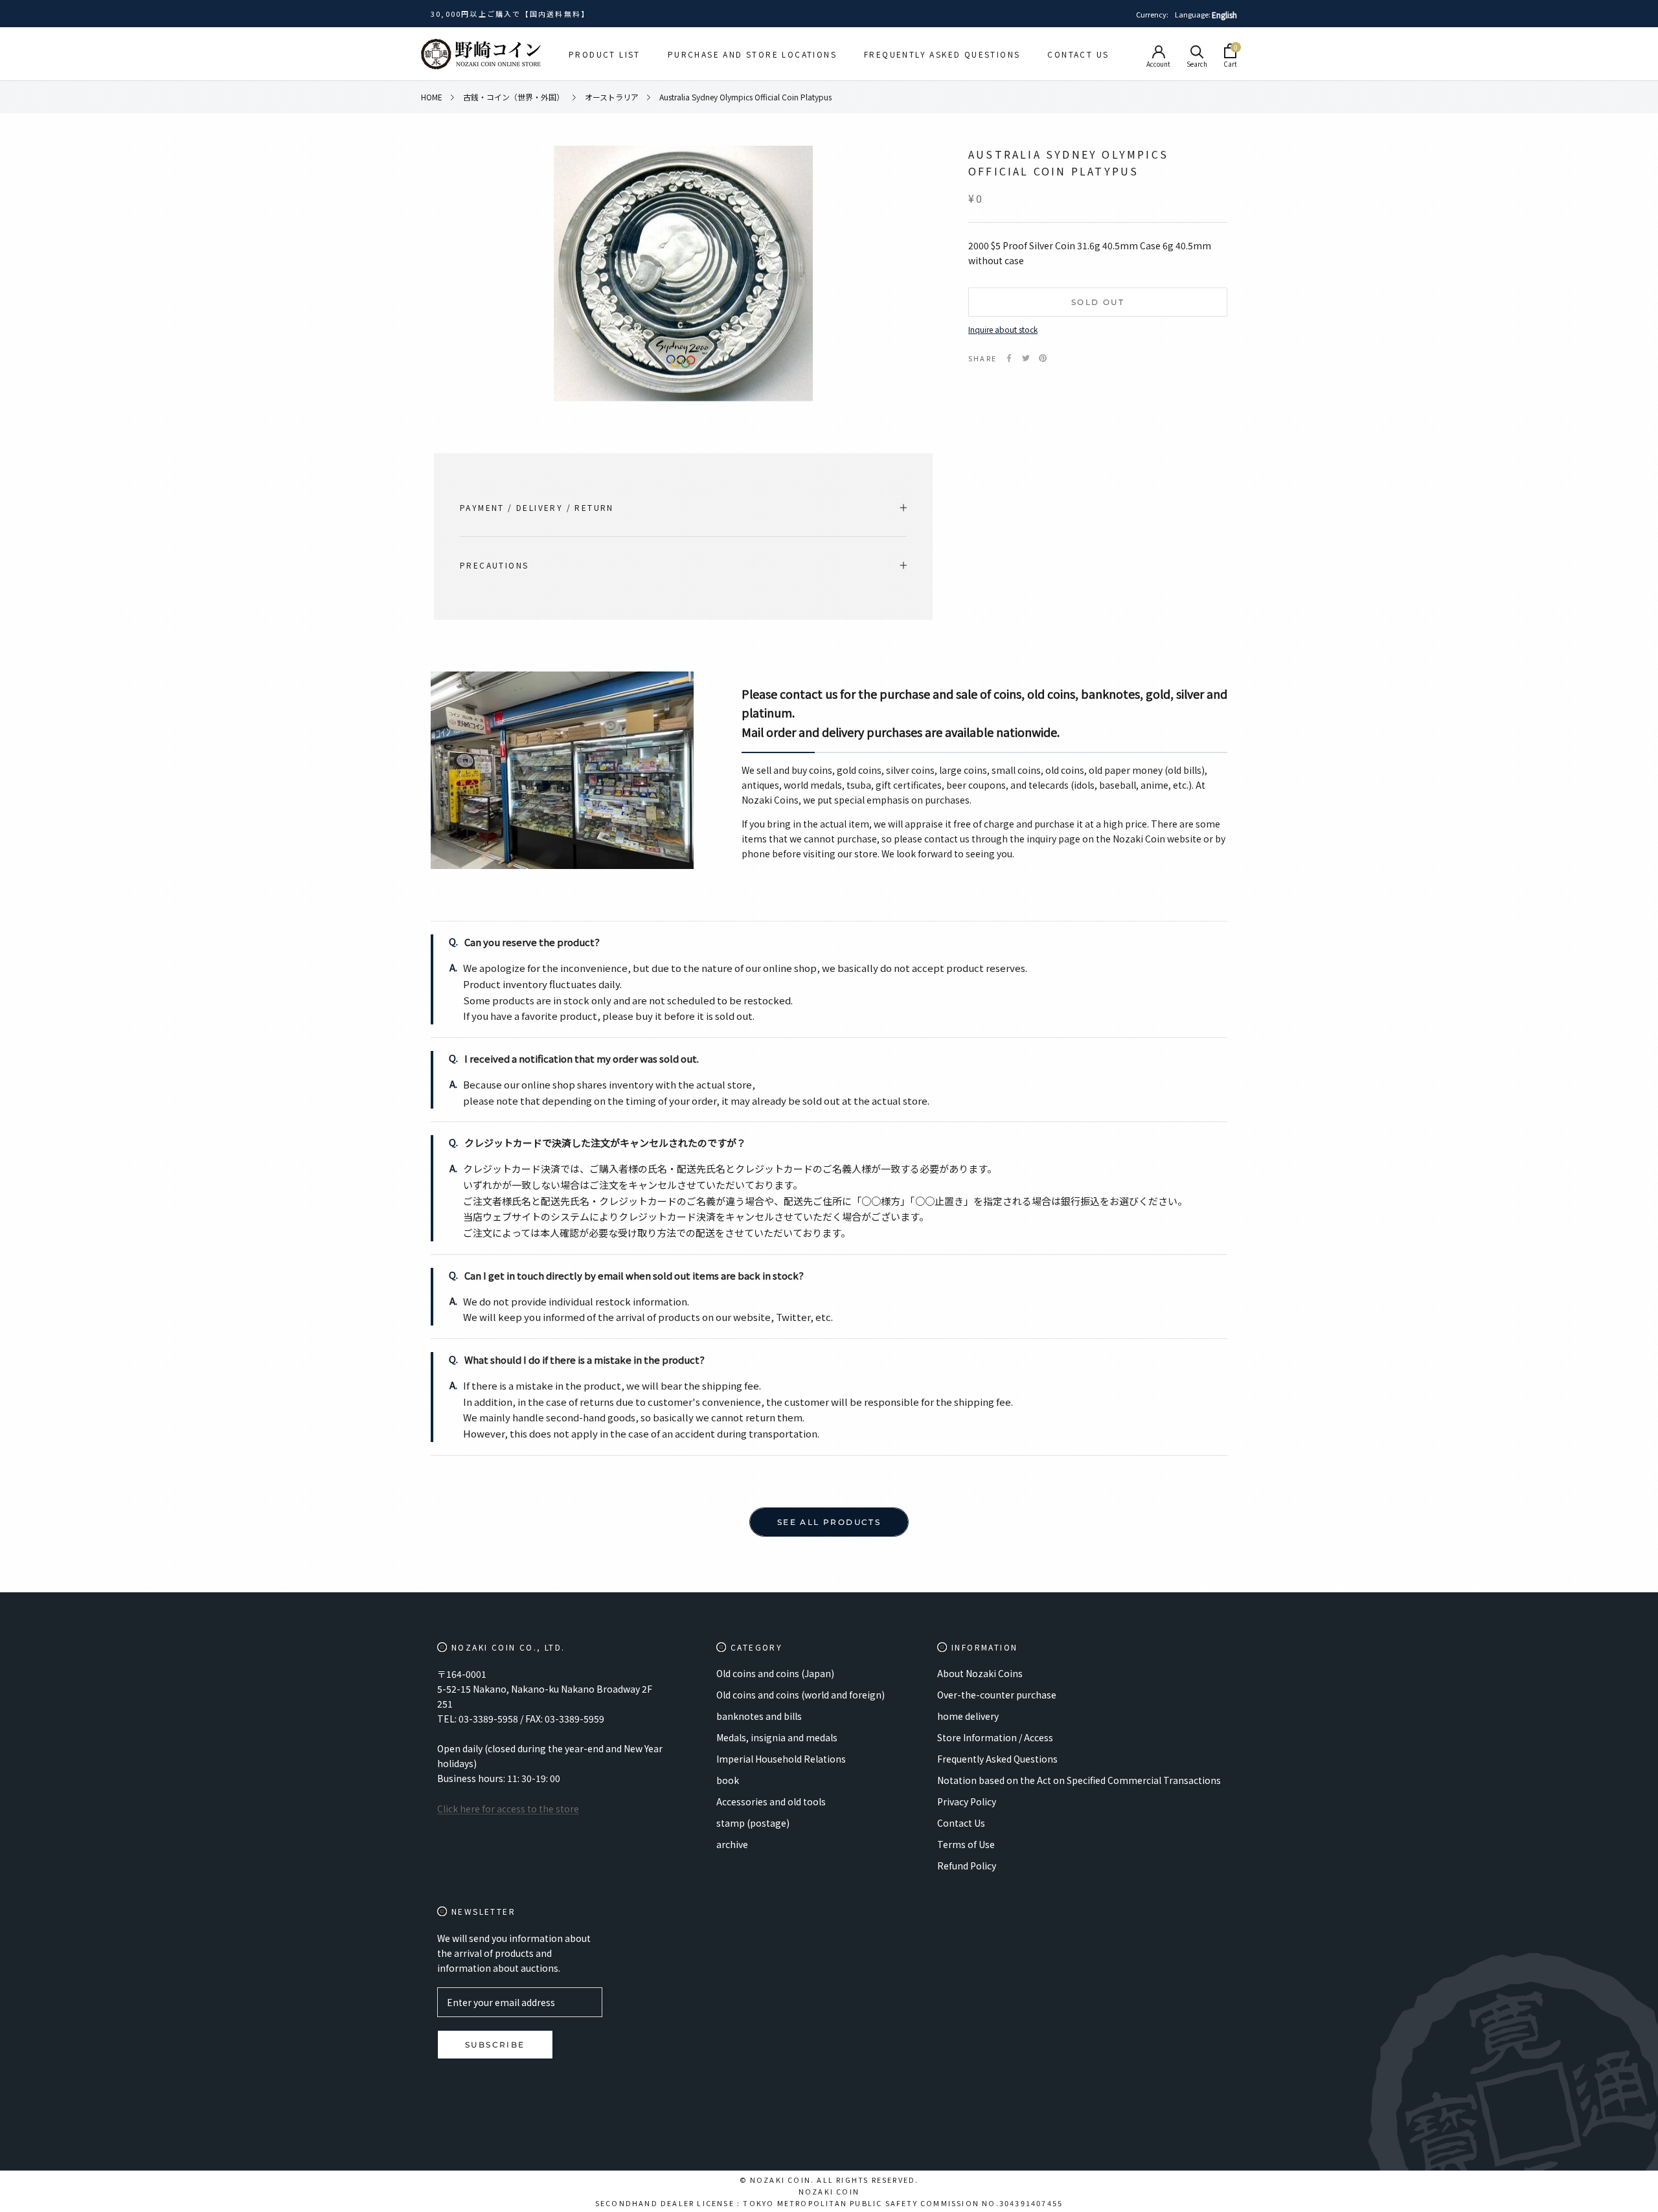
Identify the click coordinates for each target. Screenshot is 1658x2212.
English (1224, 15)
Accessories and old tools (771, 1801)
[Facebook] (1009, 358)
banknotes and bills (759, 1716)
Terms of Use (966, 1844)
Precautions (494, 565)
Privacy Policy (967, 1801)
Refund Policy (967, 1866)
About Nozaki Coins (980, 1673)
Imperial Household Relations (781, 1759)
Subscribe (495, 2045)
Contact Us (1078, 54)
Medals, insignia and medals (777, 1737)
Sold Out (1098, 302)
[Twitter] (1026, 358)
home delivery (968, 1716)
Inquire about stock (1003, 329)
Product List (605, 54)
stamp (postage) (753, 1823)
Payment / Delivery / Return (537, 507)
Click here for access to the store (508, 1809)
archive (732, 1844)
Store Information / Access (995, 1737)
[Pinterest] (1043, 358)
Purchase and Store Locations (752, 54)
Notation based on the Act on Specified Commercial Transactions (1079, 1780)
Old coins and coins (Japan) (775, 1673)
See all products (829, 1522)
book (728, 1780)
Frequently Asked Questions (942, 54)
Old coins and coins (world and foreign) (801, 1695)
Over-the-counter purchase (997, 1695)
